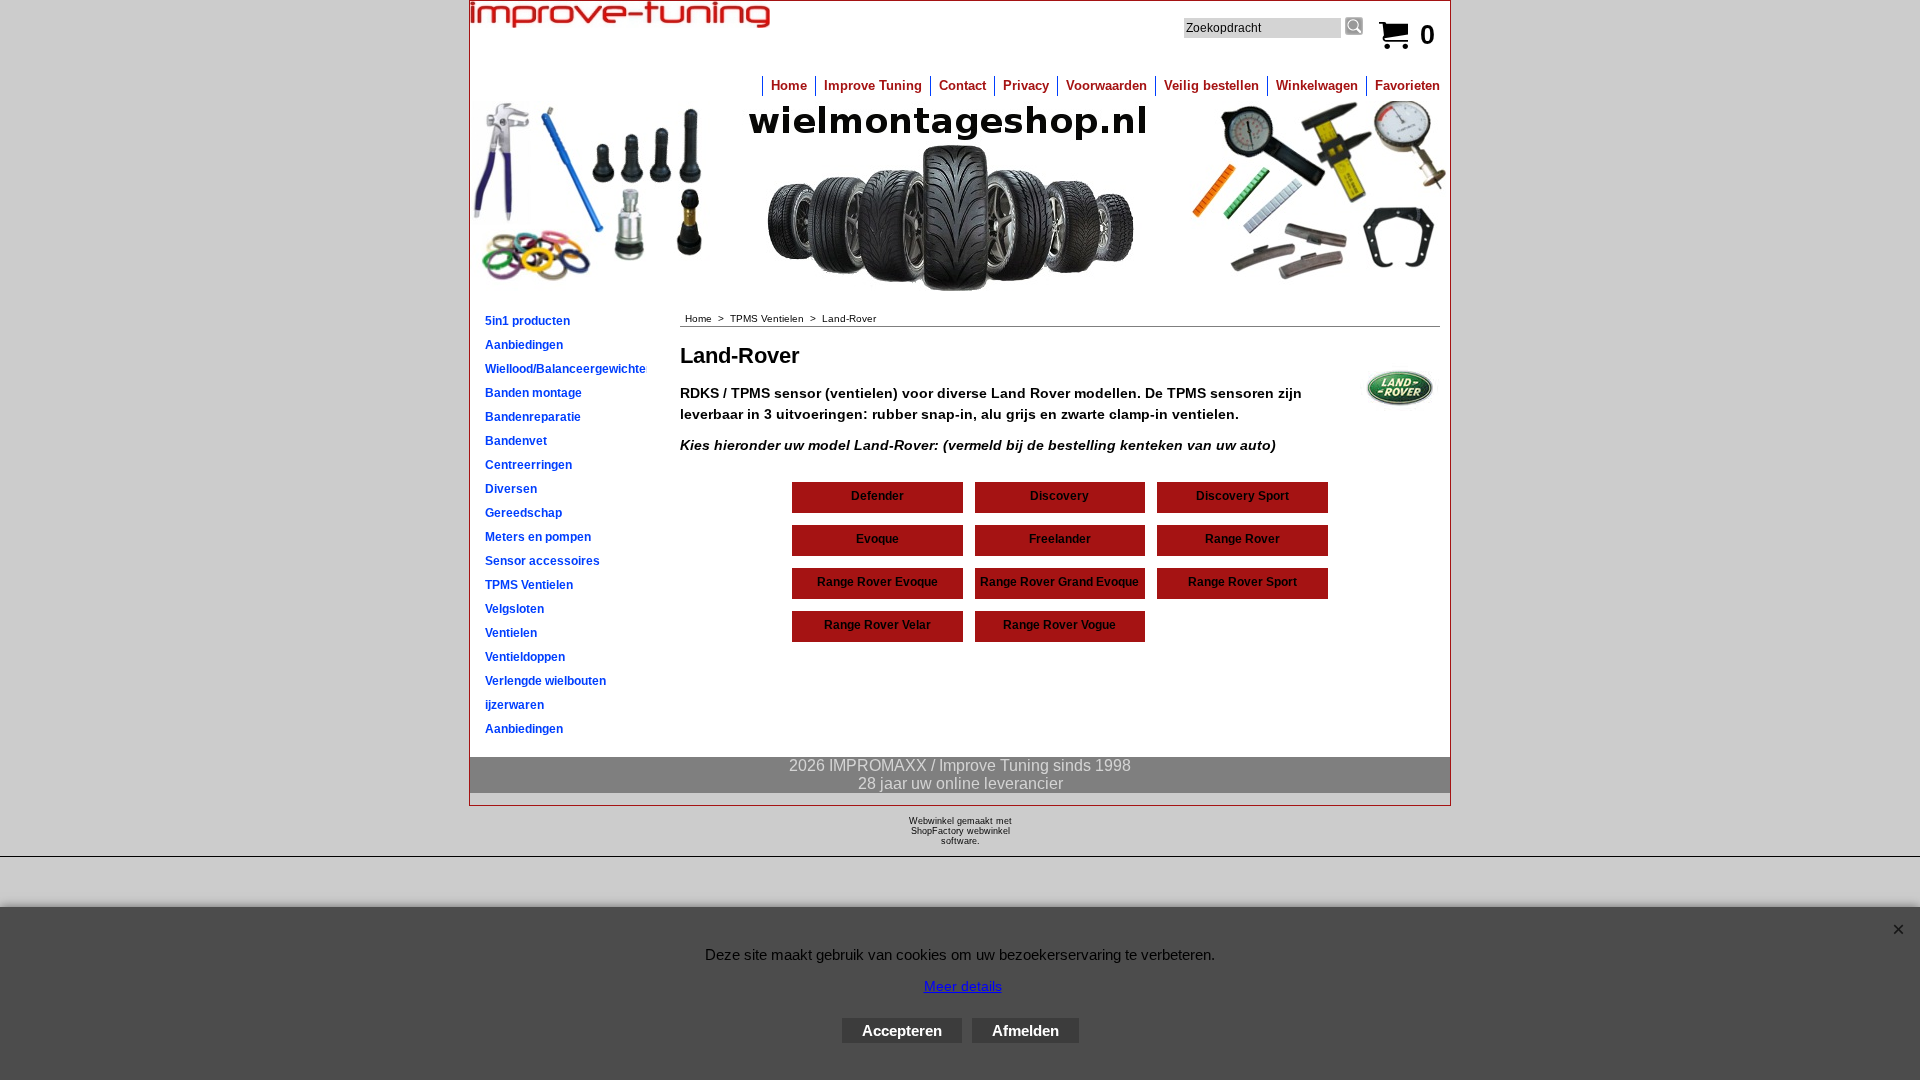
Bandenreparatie (533, 417)
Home (789, 85)
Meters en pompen (538, 537)
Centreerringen (528, 465)
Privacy (1026, 85)
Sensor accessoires (542, 561)
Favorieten (1407, 85)
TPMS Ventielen (529, 585)
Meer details (963, 986)
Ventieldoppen (525, 657)
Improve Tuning (873, 85)
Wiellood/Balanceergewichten (566, 369)
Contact (962, 85)
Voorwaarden (1106, 85)
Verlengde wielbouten (545, 681)
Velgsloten (514, 609)
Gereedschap (523, 513)
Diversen (511, 489)
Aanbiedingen (524, 345)
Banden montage (533, 393)
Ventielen (511, 633)
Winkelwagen (1317, 85)
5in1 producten (527, 321)
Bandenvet (516, 441)
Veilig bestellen (1211, 85)
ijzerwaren (514, 705)
